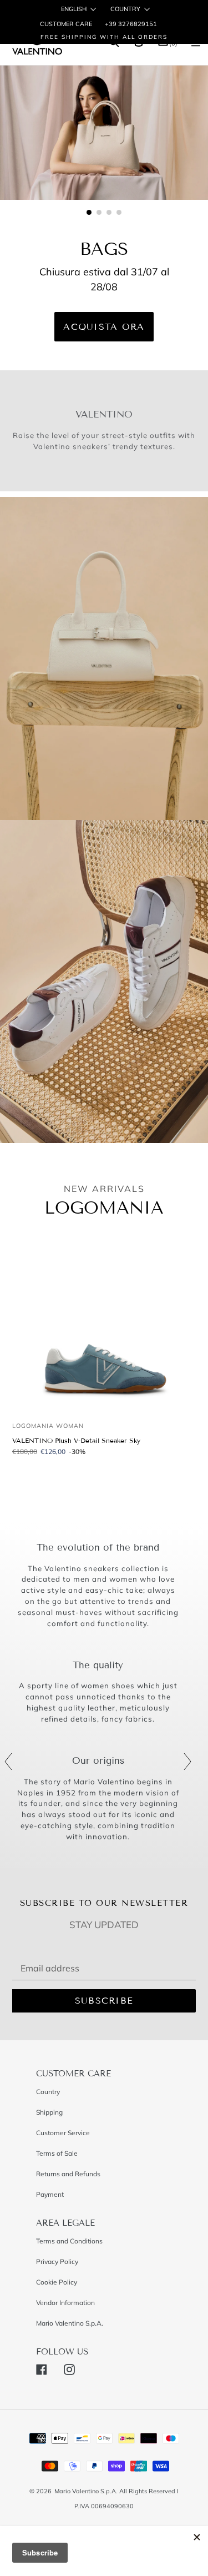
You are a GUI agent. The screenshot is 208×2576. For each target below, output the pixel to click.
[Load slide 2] (99, 213)
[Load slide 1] (89, 213)
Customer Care (66, 24)
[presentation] (8, 1762)
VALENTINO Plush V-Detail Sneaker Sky (76, 1440)
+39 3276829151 (130, 24)
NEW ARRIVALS (104, 1189)
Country (125, 9)
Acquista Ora (104, 327)
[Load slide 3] (109, 213)
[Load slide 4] (119, 213)
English (74, 9)
